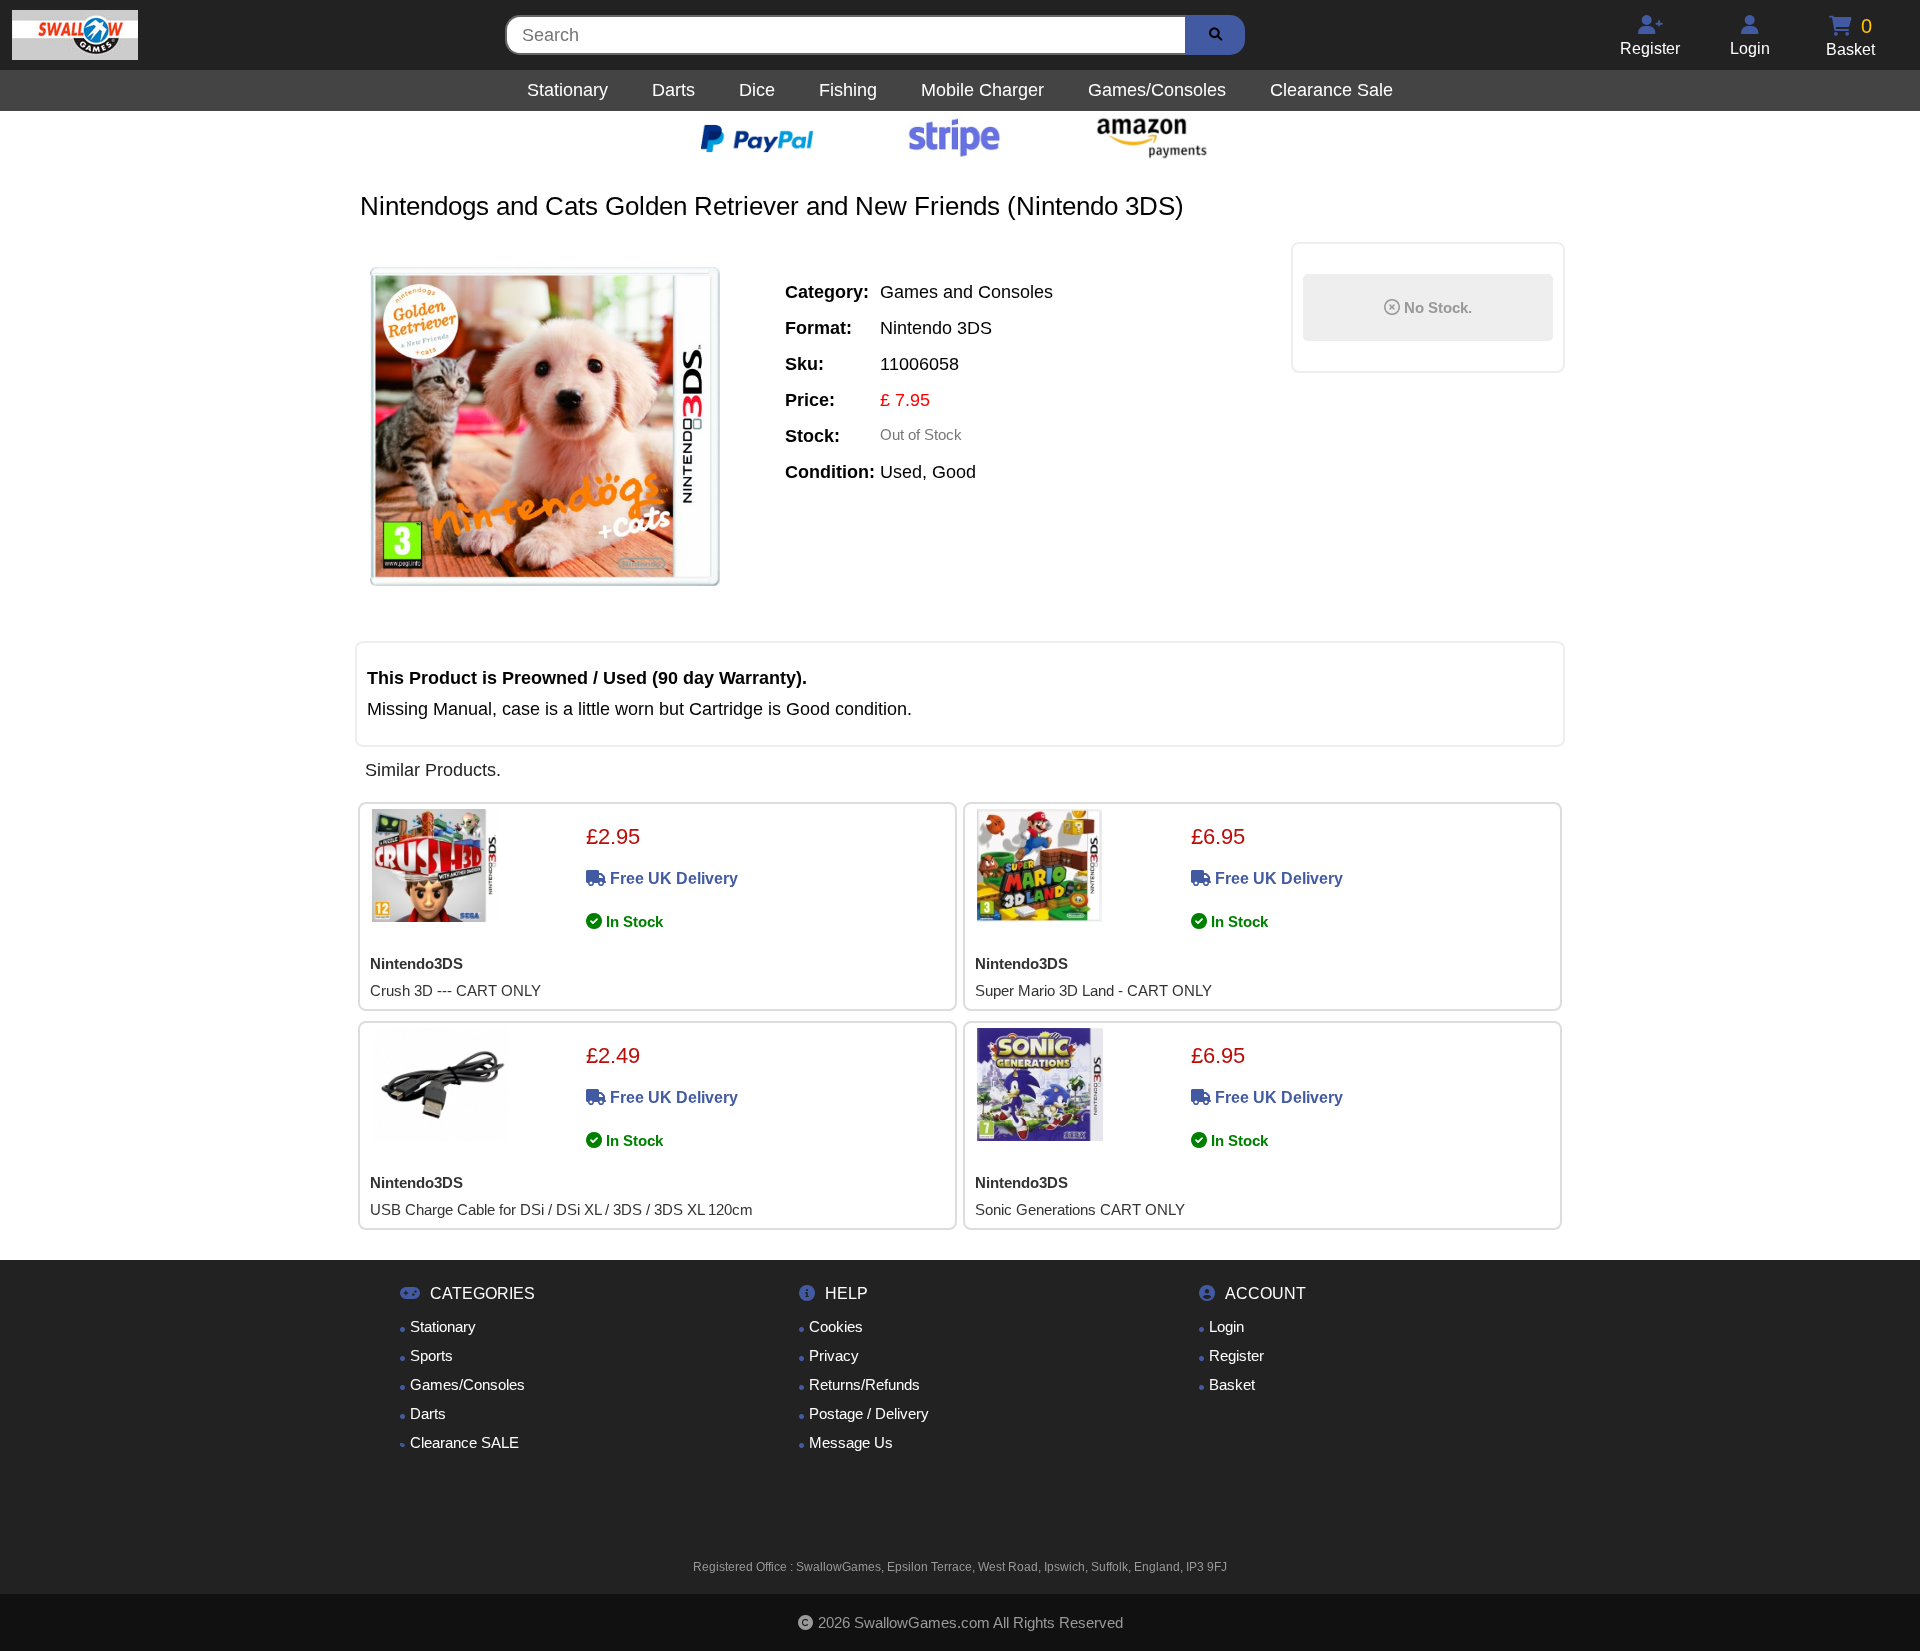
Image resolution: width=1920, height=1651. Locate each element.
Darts (428, 1413)
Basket (1232, 1384)
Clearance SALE (464, 1442)
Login (1226, 1326)
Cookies (836, 1326)
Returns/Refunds (864, 1384)
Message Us (851, 1442)
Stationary (443, 1326)
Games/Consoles (467, 1384)
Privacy (834, 1355)
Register (1236, 1355)
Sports (431, 1355)
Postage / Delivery (869, 1413)
